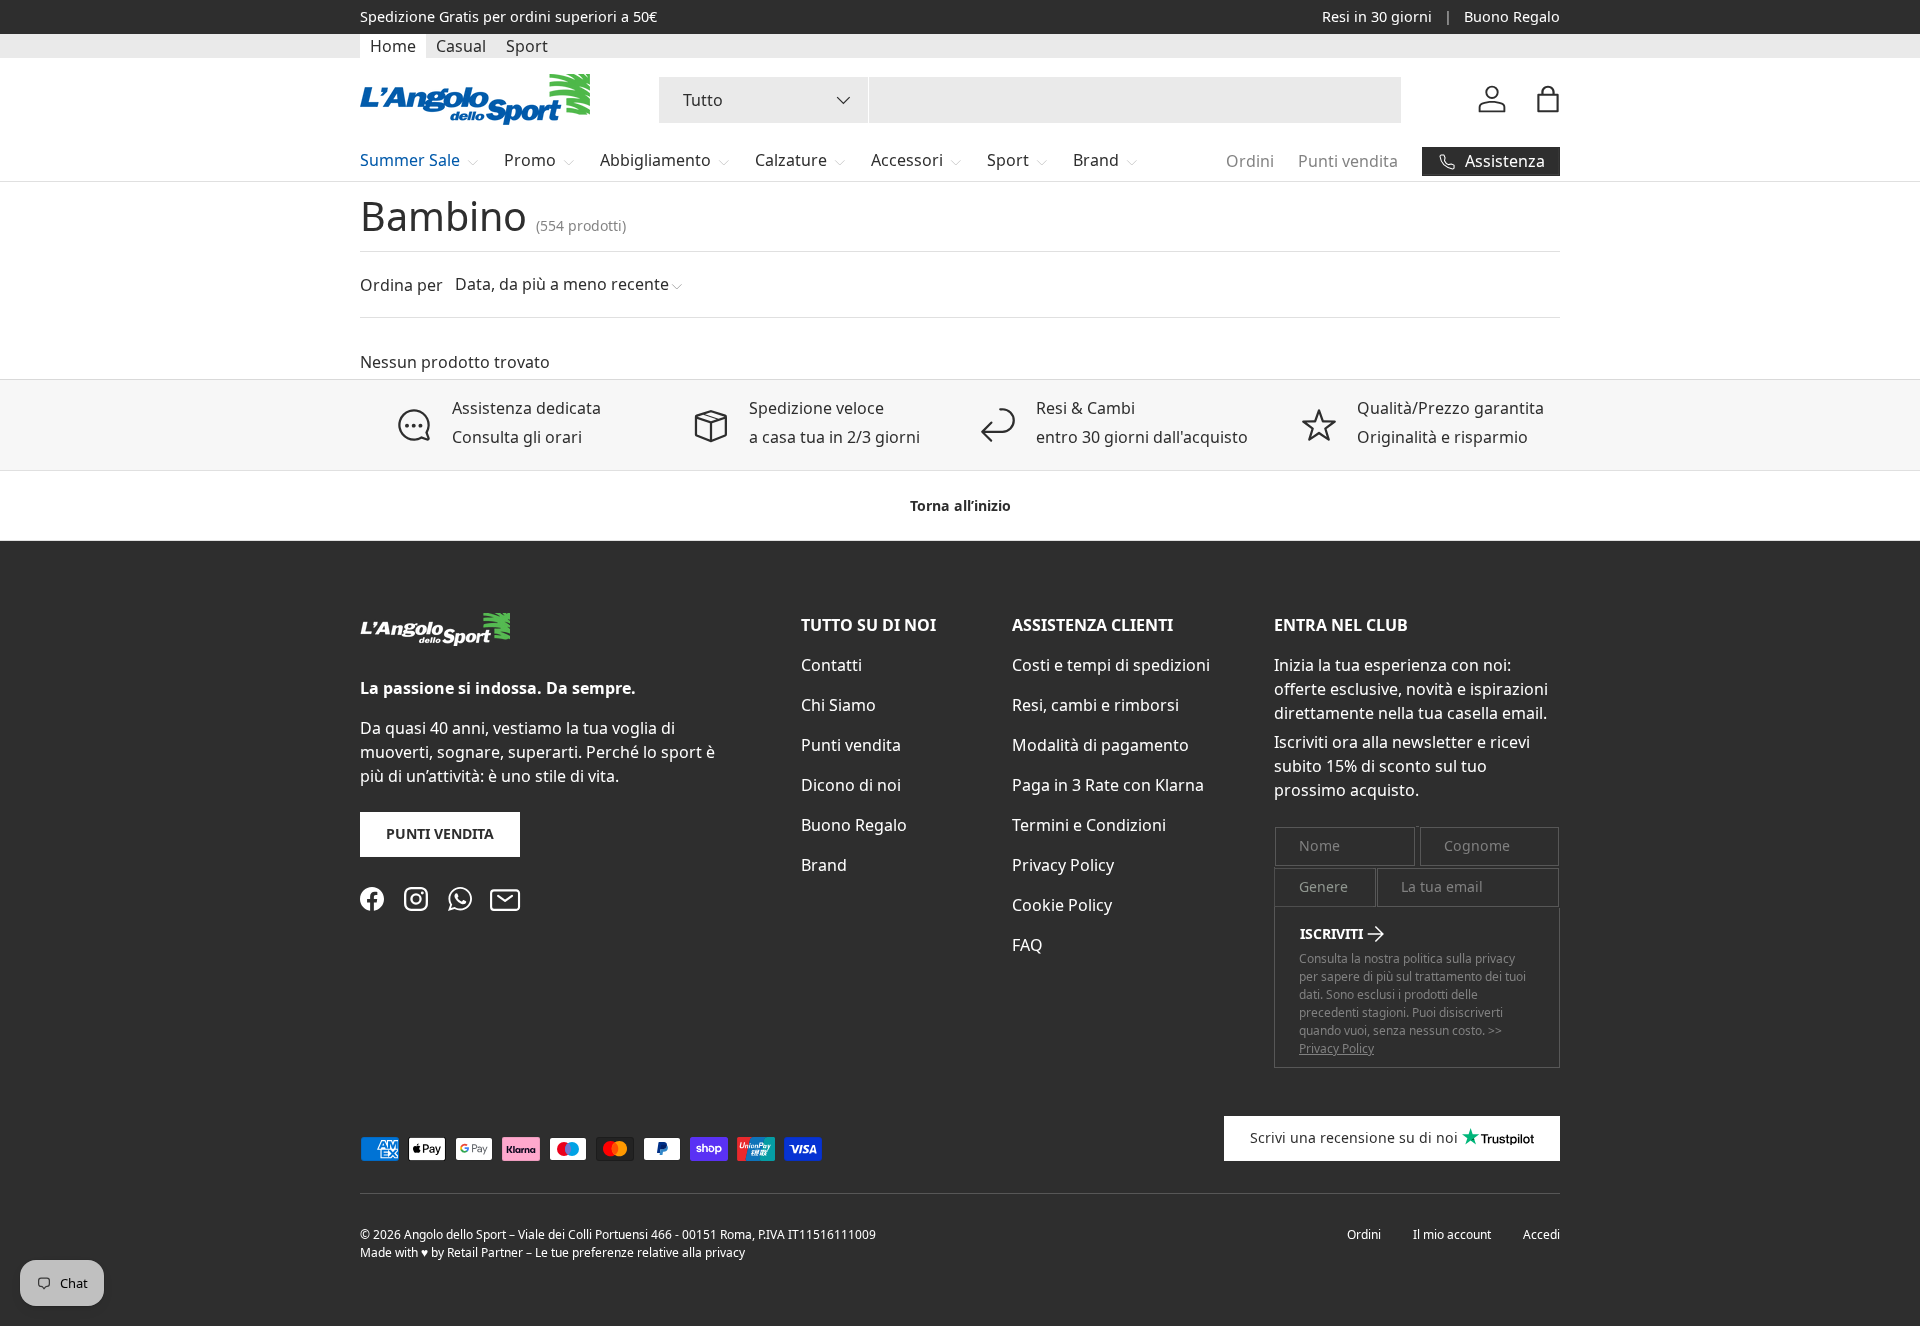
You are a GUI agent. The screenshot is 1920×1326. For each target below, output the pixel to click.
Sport (527, 46)
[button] (1548, 99)
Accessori (907, 160)
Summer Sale (410, 160)
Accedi (1541, 1234)
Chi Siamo (838, 705)
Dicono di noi (851, 785)
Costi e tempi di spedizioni (1111, 665)
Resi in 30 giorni (1377, 16)
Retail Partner (485, 1252)
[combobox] (1030, 100)
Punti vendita (1348, 161)
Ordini (1250, 161)
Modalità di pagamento (1100, 745)
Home (393, 46)
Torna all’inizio (960, 505)
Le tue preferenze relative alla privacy (640, 1252)
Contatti (831, 665)
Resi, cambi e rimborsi (1095, 705)
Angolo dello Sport (456, 1234)
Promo (530, 160)
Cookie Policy (1062, 905)
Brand (1096, 160)
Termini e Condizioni (1089, 825)
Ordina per (401, 285)
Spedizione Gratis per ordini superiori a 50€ (508, 16)
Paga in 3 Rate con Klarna (1108, 785)
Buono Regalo (1512, 16)
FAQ (1027, 945)
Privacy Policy (1063, 865)
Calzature (791, 160)
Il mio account (1452, 1234)
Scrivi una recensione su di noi (1354, 1137)
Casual (461, 46)
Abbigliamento (655, 160)
